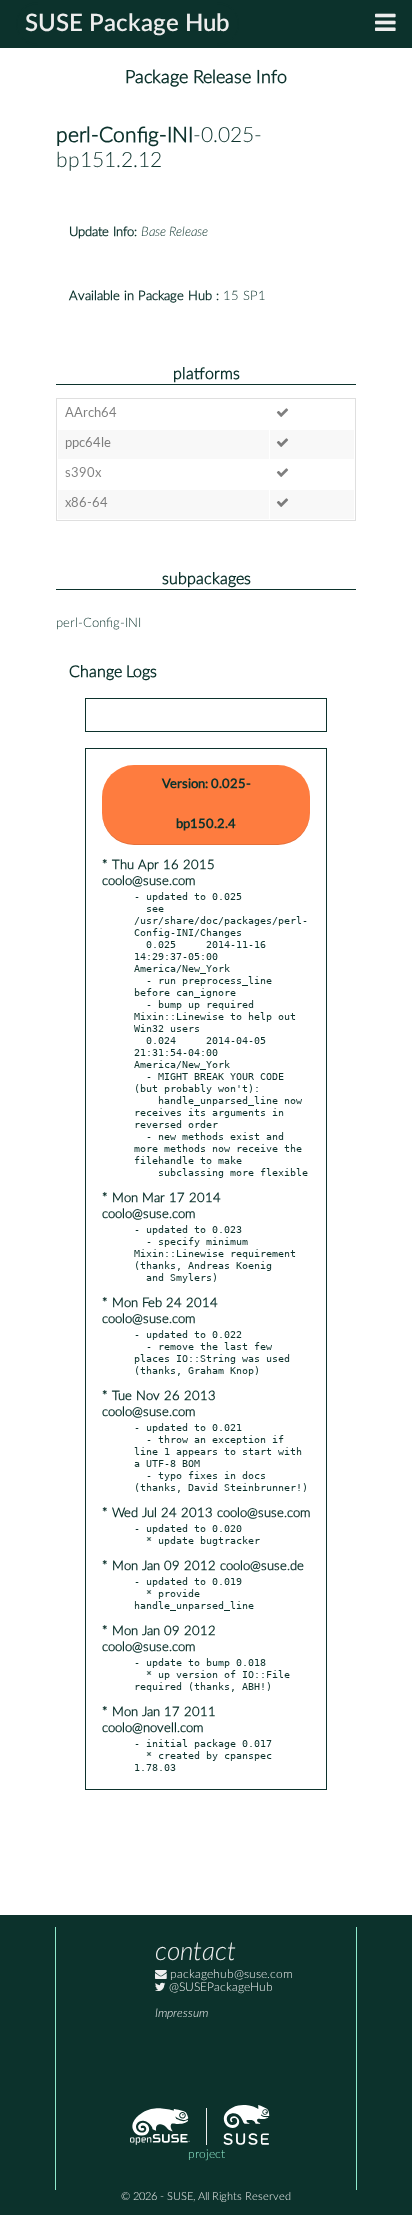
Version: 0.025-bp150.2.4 (206, 804)
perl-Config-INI (124, 135)
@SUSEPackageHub (219, 1987)
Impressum (181, 2013)
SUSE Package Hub (127, 24)
